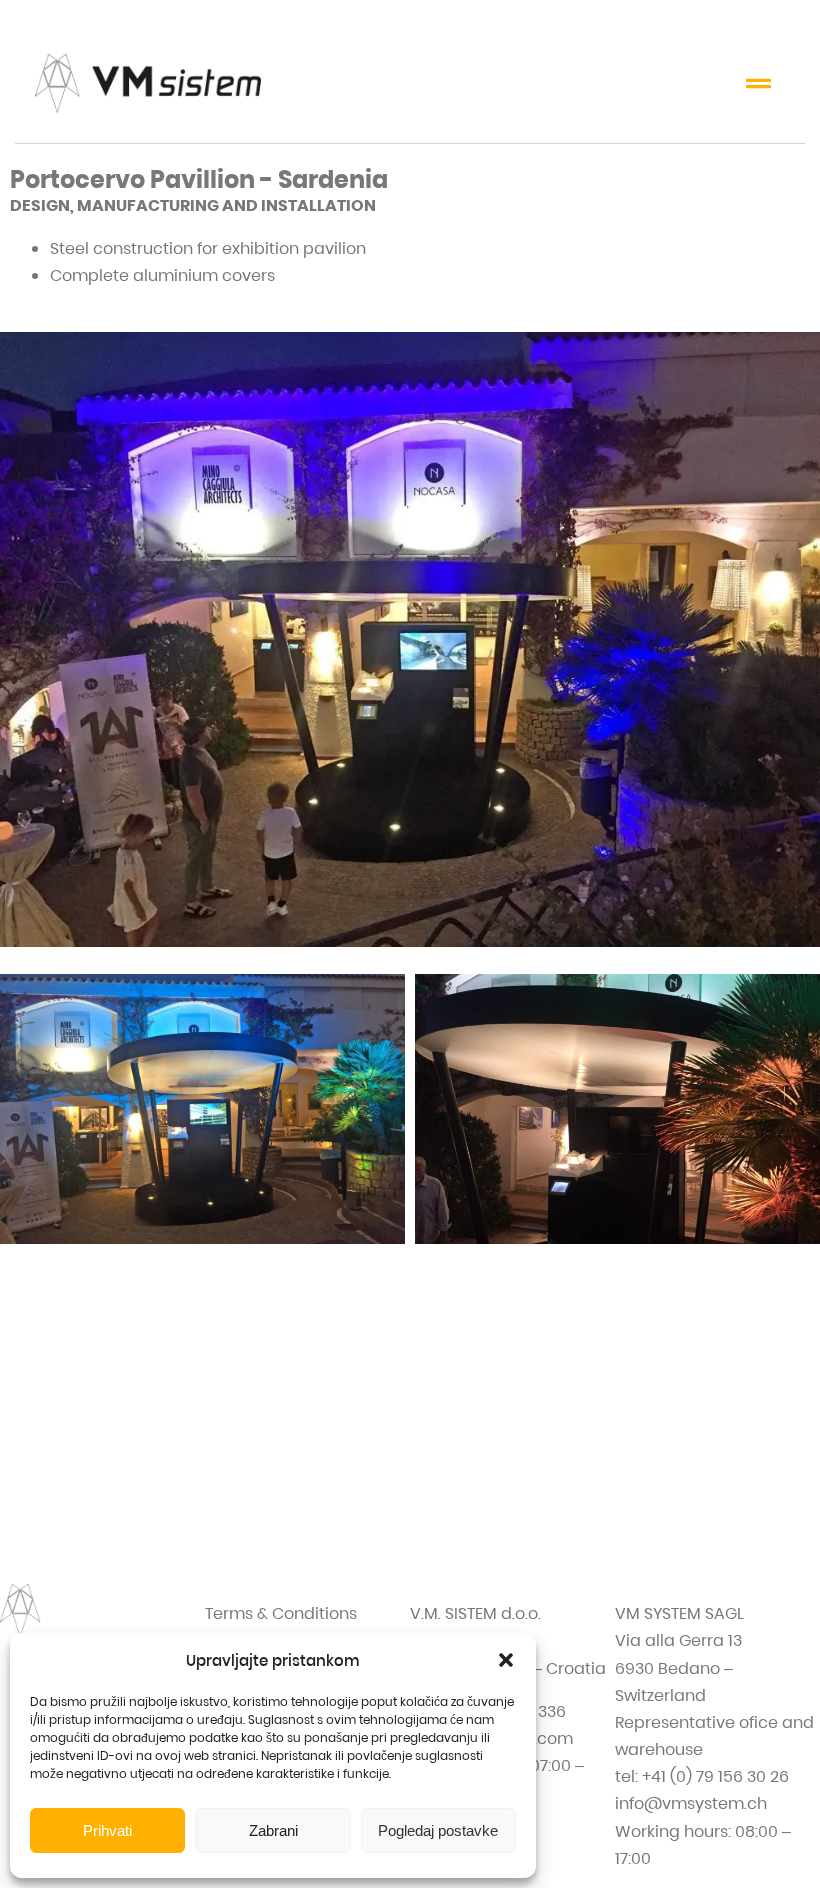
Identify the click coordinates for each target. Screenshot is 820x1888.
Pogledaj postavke (438, 1830)
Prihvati (107, 1830)
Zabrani (273, 1830)
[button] (506, 1660)
